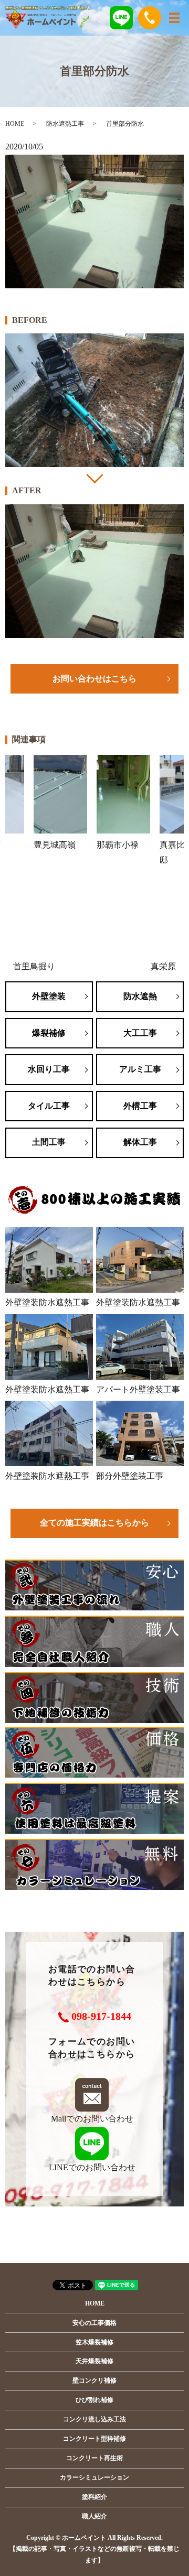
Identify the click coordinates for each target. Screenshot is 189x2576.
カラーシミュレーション (94, 2477)
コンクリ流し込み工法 (94, 2419)
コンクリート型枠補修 (94, 2439)
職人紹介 (94, 2516)
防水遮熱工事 (65, 124)
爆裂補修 (49, 1033)
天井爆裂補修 (94, 2361)
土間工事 (49, 1142)
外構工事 (140, 1106)
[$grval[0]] (94, 400)
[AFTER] (94, 571)
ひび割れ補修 (94, 2400)
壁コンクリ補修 (94, 2380)
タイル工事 (49, 1106)
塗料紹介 (94, 2497)
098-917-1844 (101, 2016)
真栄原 (163, 966)
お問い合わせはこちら (94, 679)
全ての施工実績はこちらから (94, 1523)
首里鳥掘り (34, 966)
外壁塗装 (49, 996)
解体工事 (140, 1142)
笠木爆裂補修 (94, 2342)
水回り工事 (49, 1069)
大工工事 (140, 1033)
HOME (15, 124)
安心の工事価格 (94, 2323)
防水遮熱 (140, 996)
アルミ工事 (140, 1069)
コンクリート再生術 (94, 2458)
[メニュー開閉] (174, 18)
